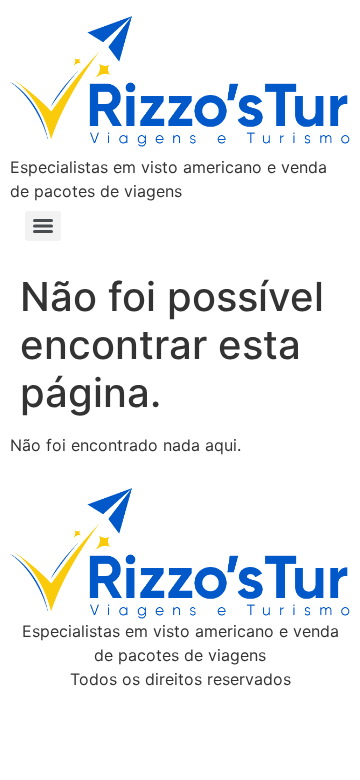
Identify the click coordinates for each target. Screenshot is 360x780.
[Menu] (43, 226)
